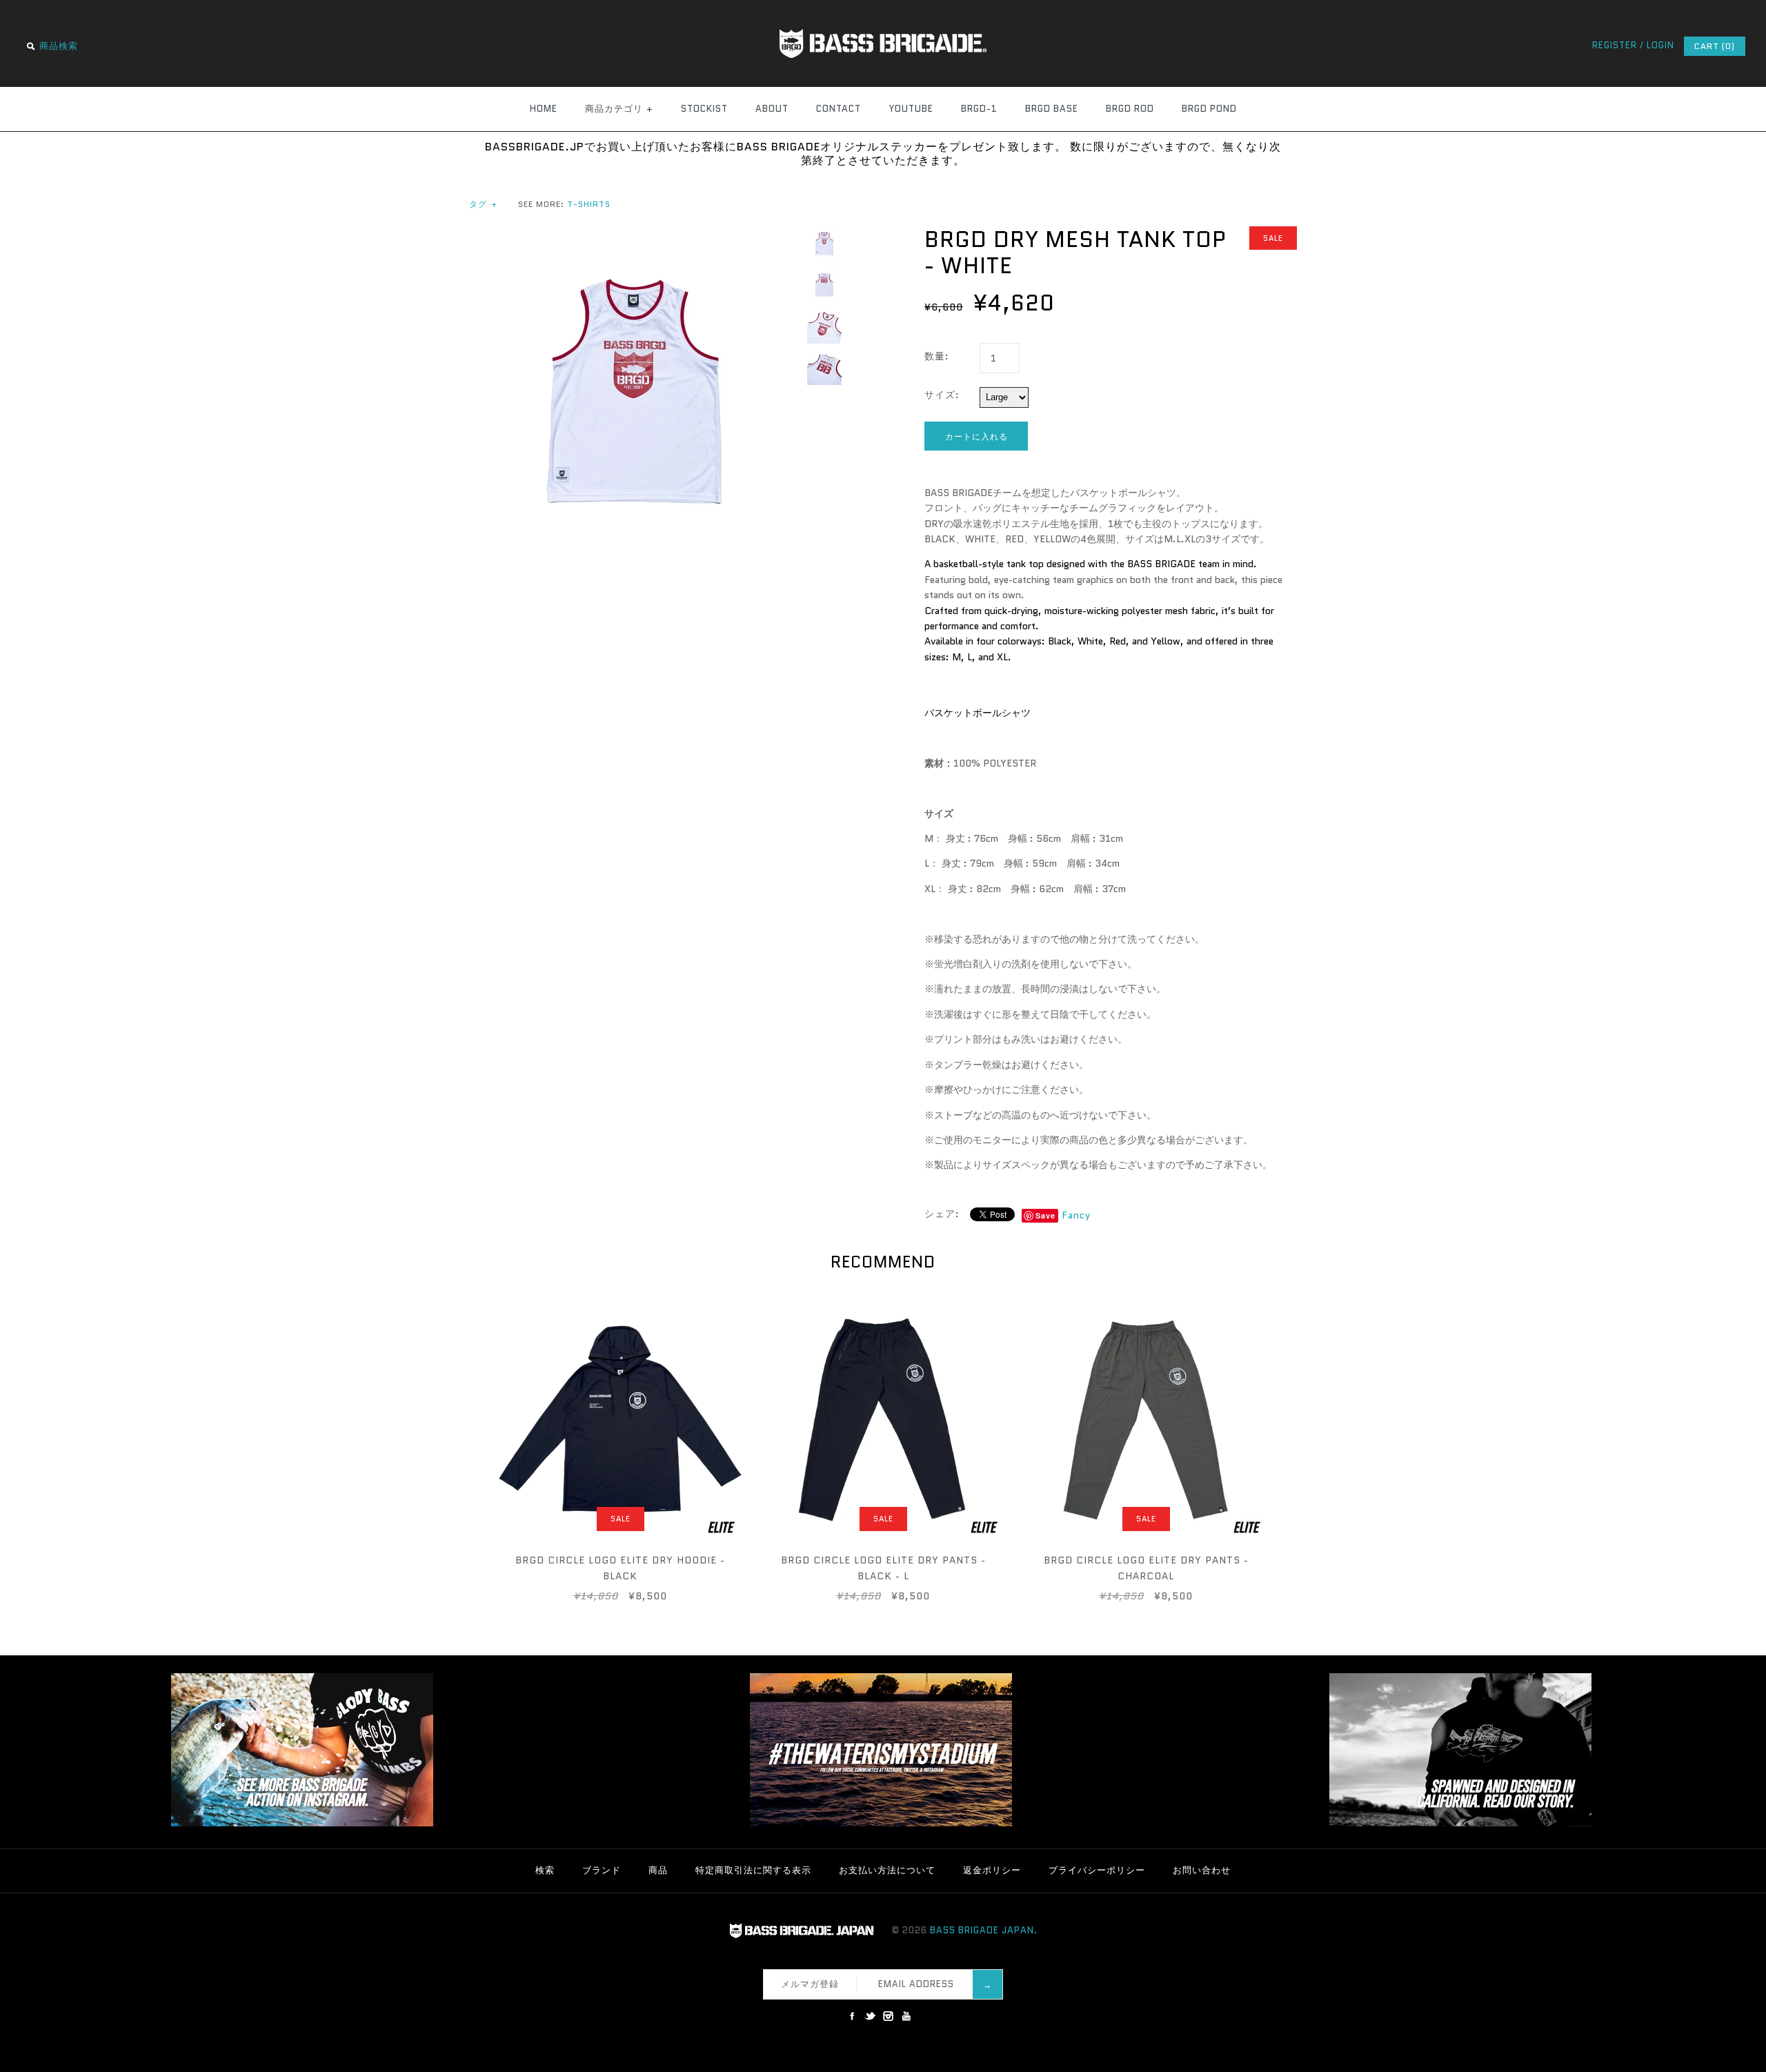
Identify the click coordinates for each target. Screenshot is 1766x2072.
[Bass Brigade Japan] (883, 8)
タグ (483, 204)
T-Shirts (589, 204)
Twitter (870, 2016)
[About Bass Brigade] (1460, 1823)
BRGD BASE (1052, 109)
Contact (839, 109)
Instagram (888, 2016)
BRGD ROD (1130, 109)
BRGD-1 (979, 109)
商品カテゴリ (619, 109)
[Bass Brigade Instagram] (302, 1823)
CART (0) (1715, 46)
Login (1660, 45)
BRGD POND (1209, 109)
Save (1045, 1215)
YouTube (911, 109)
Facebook (852, 2016)
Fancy (1076, 1215)
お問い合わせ (1202, 1870)
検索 (545, 1870)
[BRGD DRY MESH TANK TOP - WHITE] (635, 234)
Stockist (704, 109)
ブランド (602, 1870)
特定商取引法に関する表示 (753, 1870)
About (772, 109)
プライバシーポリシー (1097, 1870)
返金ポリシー (992, 1870)
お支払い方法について (887, 1870)
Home (544, 109)
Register (1615, 45)
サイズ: (942, 395)
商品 (658, 1870)
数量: (937, 356)
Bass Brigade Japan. (984, 1930)
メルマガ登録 (810, 1984)
